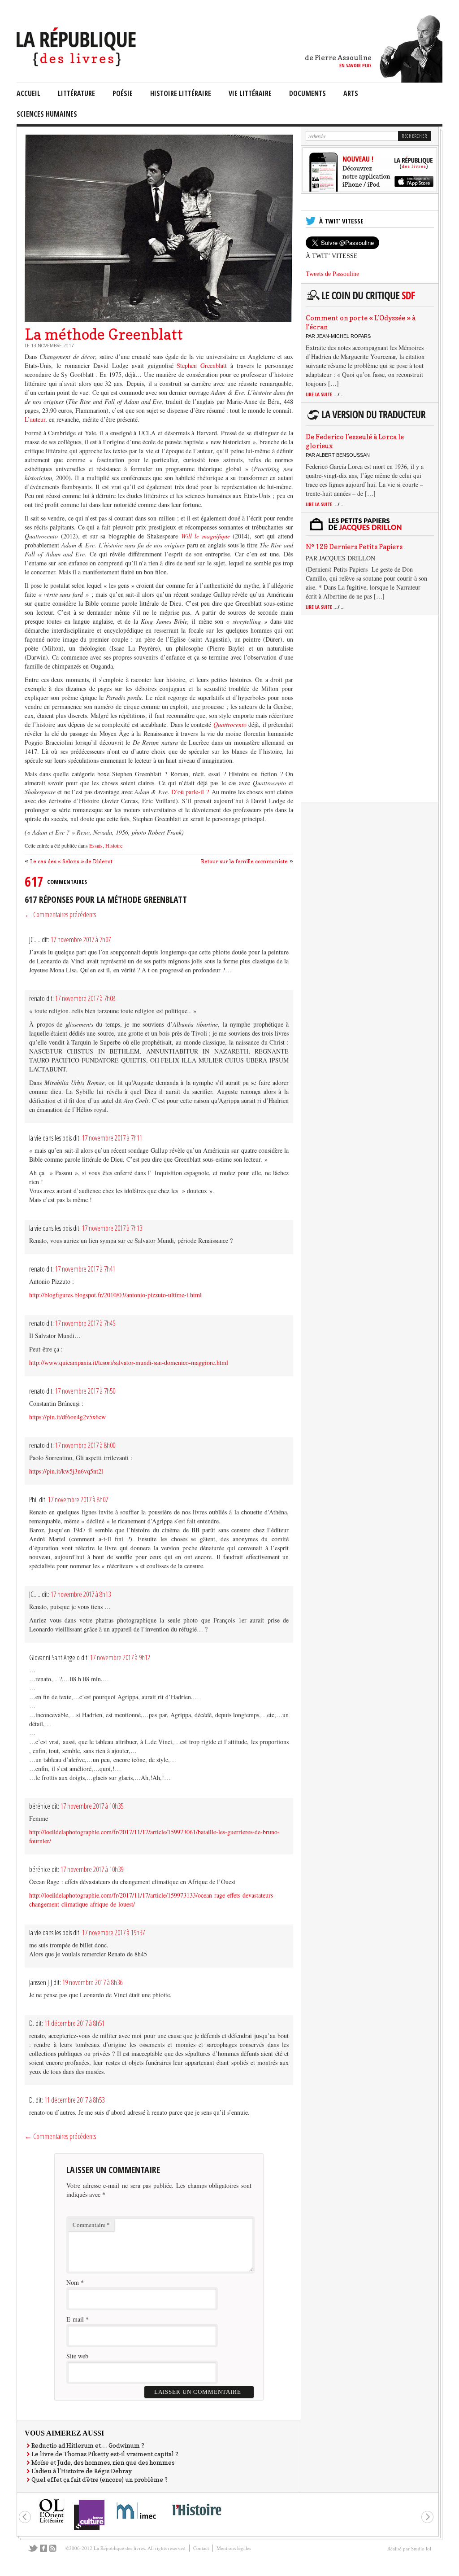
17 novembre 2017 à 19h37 (113, 1933)
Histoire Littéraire (181, 93)
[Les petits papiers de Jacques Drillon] (368, 529)
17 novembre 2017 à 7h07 (81, 940)
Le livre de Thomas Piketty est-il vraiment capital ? (105, 2454)
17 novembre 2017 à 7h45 (85, 1323)
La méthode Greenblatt (104, 334)
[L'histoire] (196, 2521)
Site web (77, 2356)
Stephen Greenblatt (202, 365)
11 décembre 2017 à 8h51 (74, 2023)
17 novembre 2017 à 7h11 (112, 1138)
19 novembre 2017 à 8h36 (92, 1982)
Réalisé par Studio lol (409, 2548)
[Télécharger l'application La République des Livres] (370, 190)
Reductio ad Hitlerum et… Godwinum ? (88, 2445)
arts (351, 93)
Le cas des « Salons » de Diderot (71, 861)
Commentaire (91, 2225)
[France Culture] (89, 2530)
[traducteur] (368, 419)
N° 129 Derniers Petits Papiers (354, 547)
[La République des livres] (77, 64)
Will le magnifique (207, 536)
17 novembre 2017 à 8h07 (78, 1500)
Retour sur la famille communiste (244, 861)
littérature (76, 93)
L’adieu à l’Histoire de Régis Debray (82, 2471)
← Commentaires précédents (60, 914)
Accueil (28, 93)
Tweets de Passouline (332, 274)
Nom (73, 2282)
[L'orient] (52, 2522)
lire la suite (325, 394)
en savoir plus (355, 65)
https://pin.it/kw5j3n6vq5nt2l (66, 1471)
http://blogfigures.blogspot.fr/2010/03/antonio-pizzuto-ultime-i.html (115, 1295)
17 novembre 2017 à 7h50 (85, 1391)
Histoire (113, 845)
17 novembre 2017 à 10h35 (92, 1806)
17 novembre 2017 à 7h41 (85, 1269)
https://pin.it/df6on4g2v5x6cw (67, 1417)
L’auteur (35, 419)
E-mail (75, 2319)
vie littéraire (250, 93)
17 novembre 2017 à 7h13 (112, 1228)
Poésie (123, 93)
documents (307, 93)
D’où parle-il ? (190, 792)
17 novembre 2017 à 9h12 (120, 1658)
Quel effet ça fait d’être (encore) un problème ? (100, 2479)
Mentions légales (234, 2548)
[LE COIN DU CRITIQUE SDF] (368, 300)
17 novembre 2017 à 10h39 (92, 1869)
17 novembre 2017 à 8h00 (85, 1445)
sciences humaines (47, 114)
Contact (201, 2548)
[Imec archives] (137, 2522)
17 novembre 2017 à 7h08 (85, 998)
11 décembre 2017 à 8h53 (74, 2100)
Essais (96, 845)
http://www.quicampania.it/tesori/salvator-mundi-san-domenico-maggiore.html (129, 1362)
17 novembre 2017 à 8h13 (81, 1594)
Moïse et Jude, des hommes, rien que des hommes (103, 2462)
